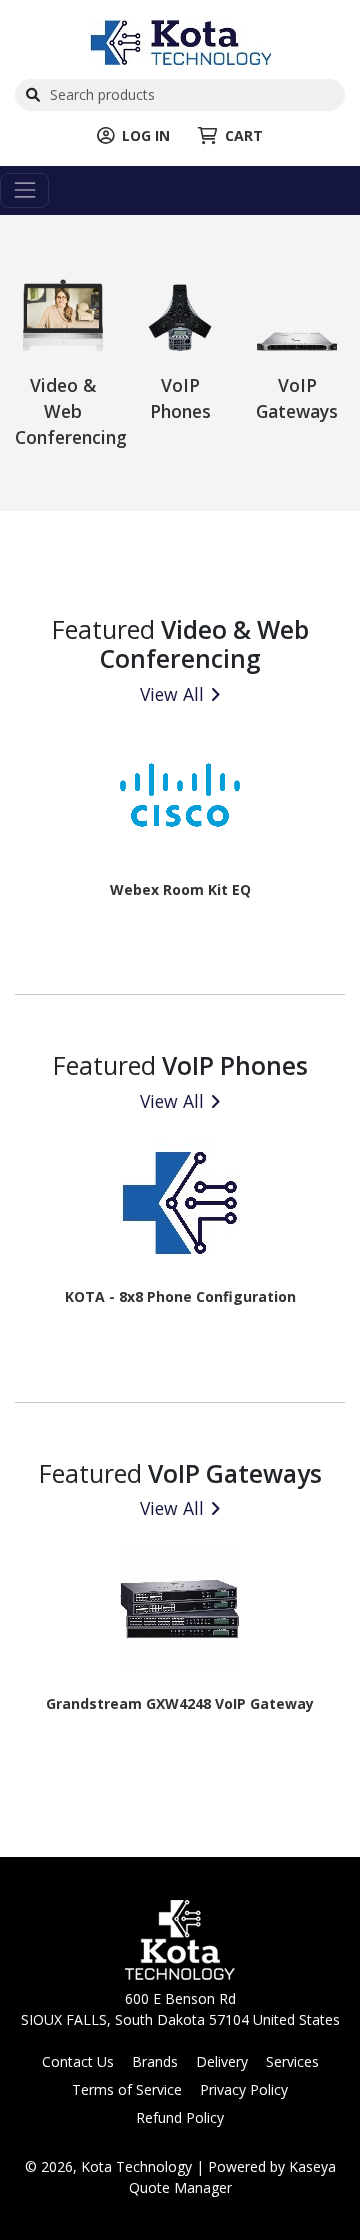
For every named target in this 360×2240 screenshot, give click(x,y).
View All (172, 694)
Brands (155, 2061)
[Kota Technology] (180, 40)
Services (292, 2061)
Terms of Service (127, 2089)
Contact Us (78, 2061)
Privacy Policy (244, 2089)
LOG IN (146, 135)
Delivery (222, 2061)
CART (244, 135)
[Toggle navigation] (24, 190)
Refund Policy (180, 2117)
